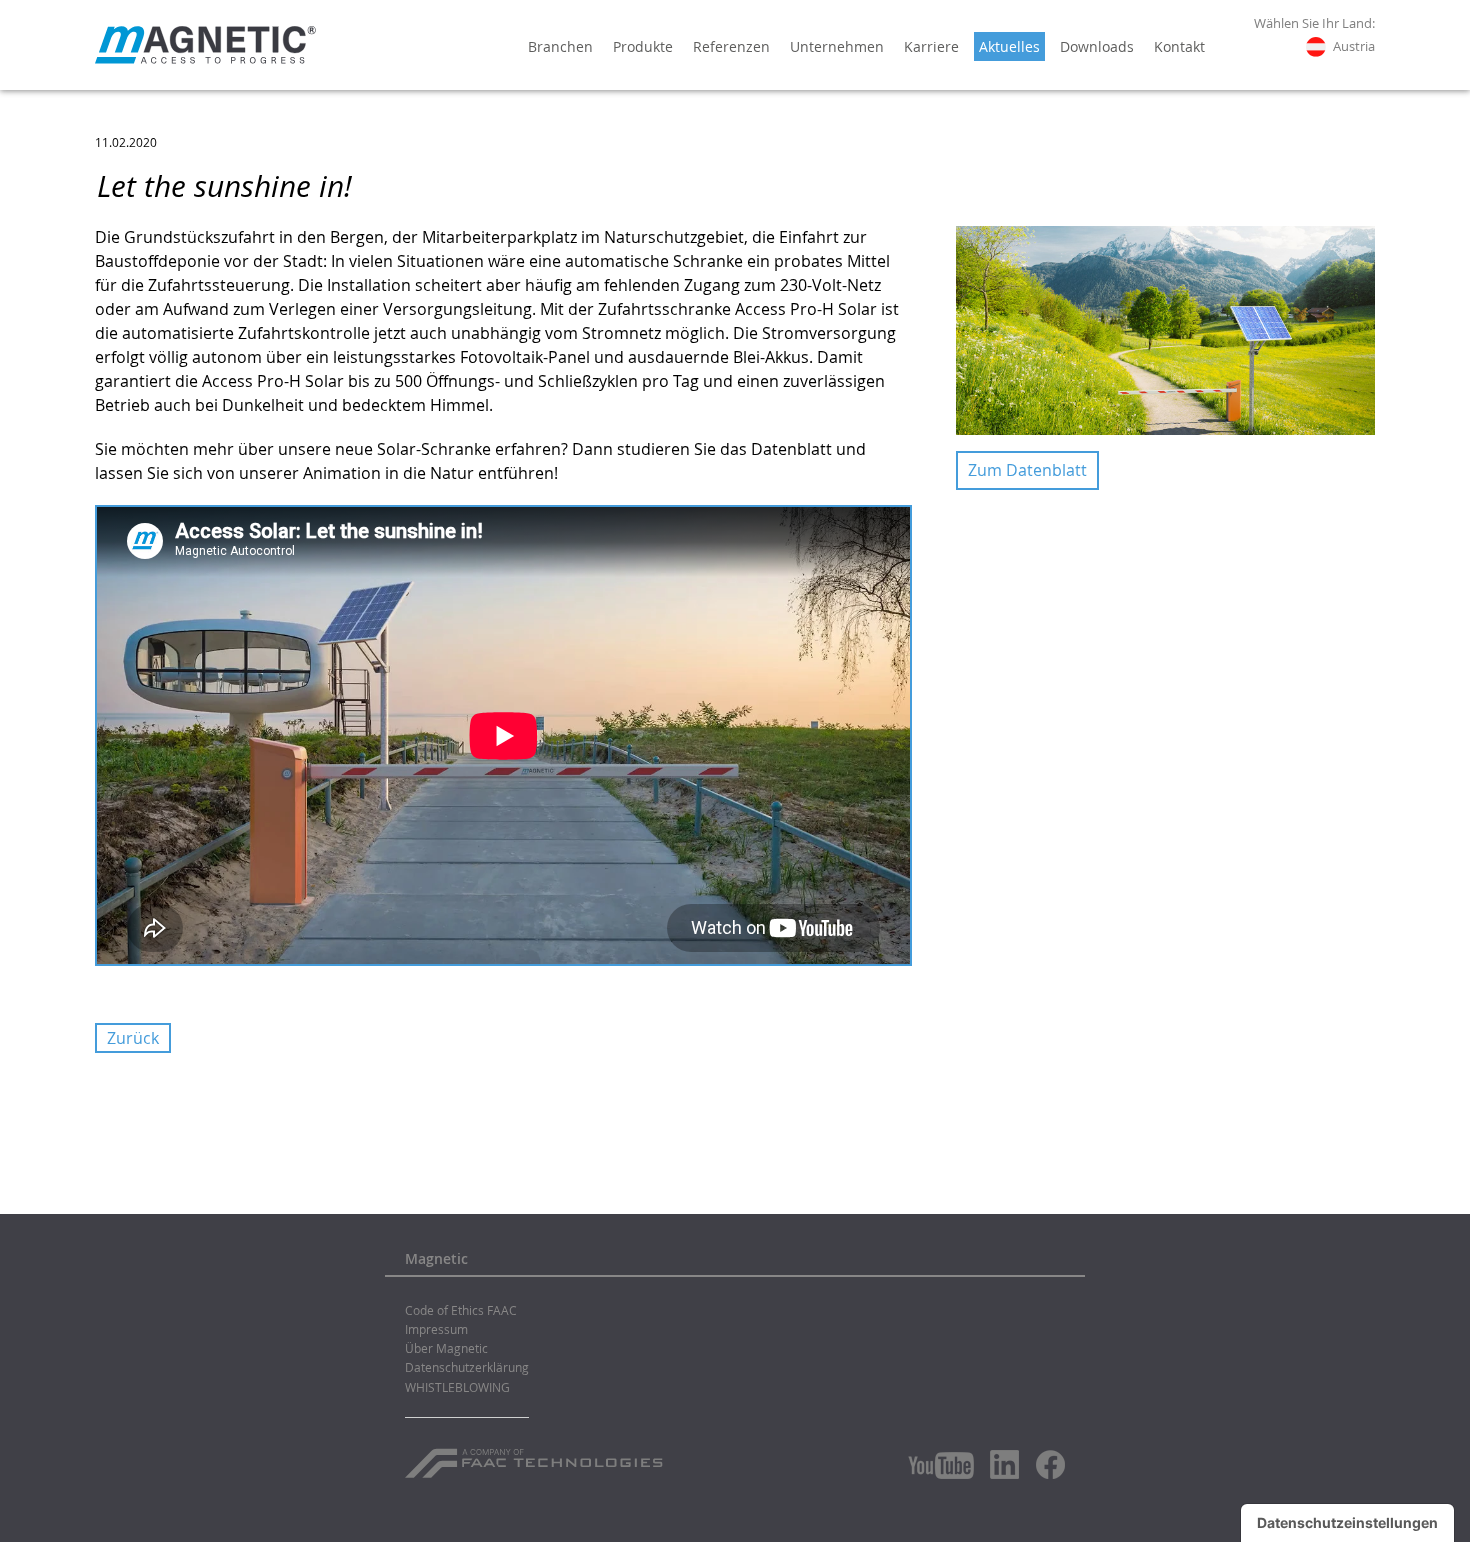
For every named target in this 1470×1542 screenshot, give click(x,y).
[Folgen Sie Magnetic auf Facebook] (1050, 1464)
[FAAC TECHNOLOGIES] (536, 1456)
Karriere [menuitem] (931, 46)
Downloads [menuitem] (1097, 46)
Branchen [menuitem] (560, 46)
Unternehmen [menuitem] (837, 46)
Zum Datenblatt (1027, 470)
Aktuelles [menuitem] (1009, 46)
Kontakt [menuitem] (1179, 46)
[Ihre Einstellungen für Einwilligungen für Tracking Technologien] (1347, 1523)
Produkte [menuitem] (643, 46)
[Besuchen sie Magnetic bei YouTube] (941, 1465)
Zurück (133, 1038)
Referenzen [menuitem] (731, 46)
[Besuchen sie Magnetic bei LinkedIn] (1005, 1464)
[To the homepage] (205, 45)
